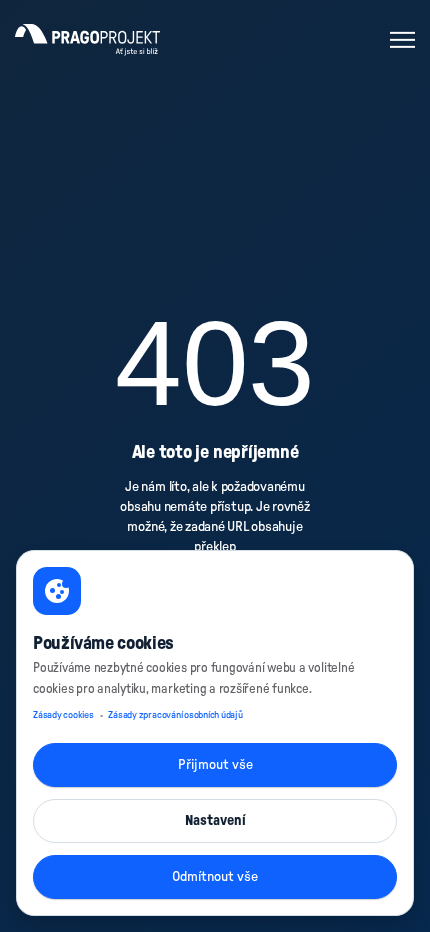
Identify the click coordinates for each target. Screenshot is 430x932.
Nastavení (215, 821)
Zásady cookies (63, 715)
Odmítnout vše (215, 877)
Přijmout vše (215, 765)
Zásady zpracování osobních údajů (175, 715)
